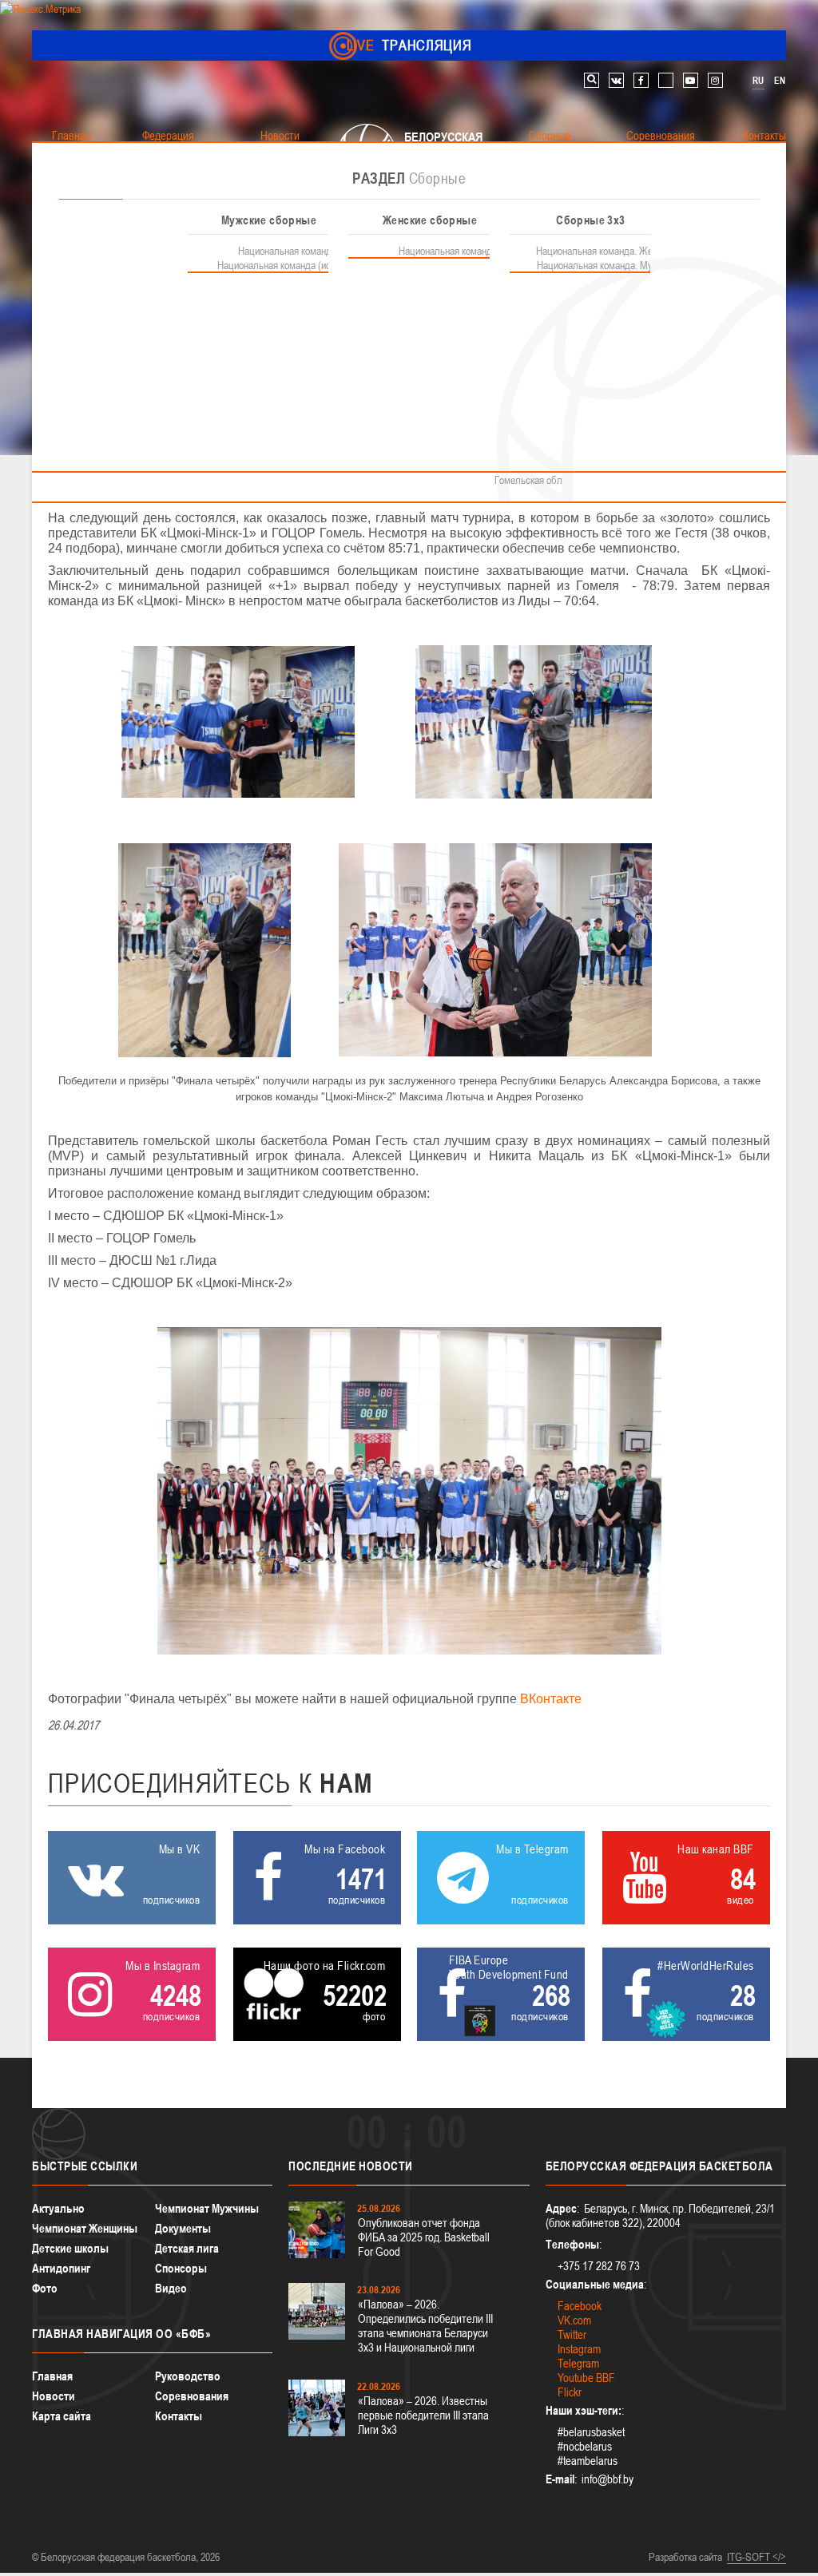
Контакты (179, 2416)
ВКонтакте (551, 1699)
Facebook (580, 2306)
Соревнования (192, 2396)
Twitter (572, 2334)
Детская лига (187, 2248)
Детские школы (70, 2248)
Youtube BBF (586, 2378)
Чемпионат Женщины (85, 2228)
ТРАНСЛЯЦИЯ (409, 45)
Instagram (579, 2349)
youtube (691, 80)
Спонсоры (181, 2268)
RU (758, 81)
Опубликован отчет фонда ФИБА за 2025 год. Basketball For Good (424, 2237)
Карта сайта (62, 2416)
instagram (715, 80)
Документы (183, 2228)
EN (780, 81)
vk (616, 80)
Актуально (58, 2208)
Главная (52, 2376)
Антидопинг (61, 2268)
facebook (641, 80)
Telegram (578, 2363)
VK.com (574, 2320)
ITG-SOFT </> (756, 2557)
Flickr (570, 2392)
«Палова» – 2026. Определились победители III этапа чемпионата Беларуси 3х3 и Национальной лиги (425, 2326)
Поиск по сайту (592, 80)
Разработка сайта (685, 2557)
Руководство (188, 2376)
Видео (171, 2288)
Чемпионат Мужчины (207, 2208)
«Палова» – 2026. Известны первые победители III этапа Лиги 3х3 (423, 2415)
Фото (45, 2288)
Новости (54, 2396)
